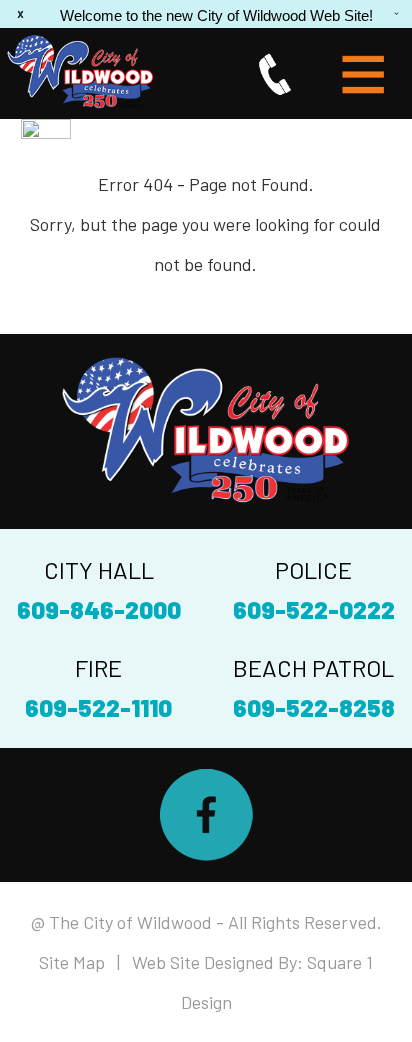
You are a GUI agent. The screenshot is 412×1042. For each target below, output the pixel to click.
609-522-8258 (314, 707)
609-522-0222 (314, 609)
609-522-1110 (98, 707)
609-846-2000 (99, 609)
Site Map (72, 962)
